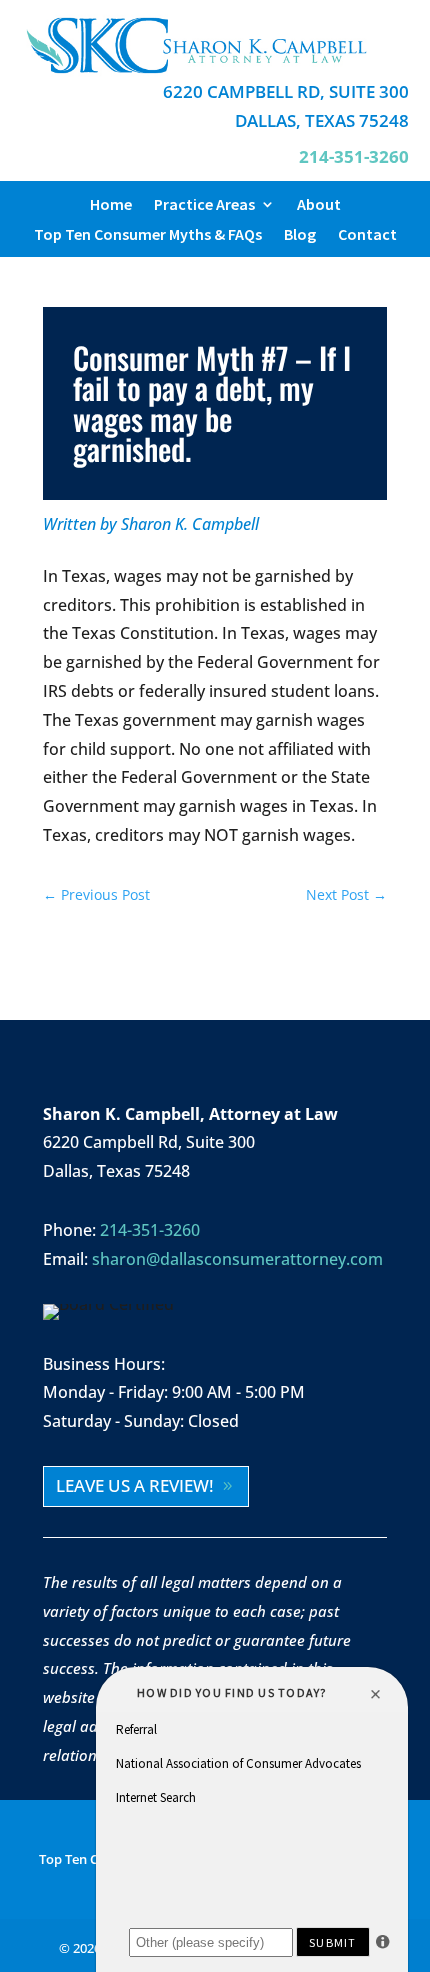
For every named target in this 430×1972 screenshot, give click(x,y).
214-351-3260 (150, 1230)
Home (111, 205)
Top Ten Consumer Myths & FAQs (148, 235)
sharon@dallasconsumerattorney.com (237, 1259)
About (319, 205)
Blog (300, 235)
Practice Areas (204, 205)
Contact (367, 235)
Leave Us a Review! (135, 1485)
